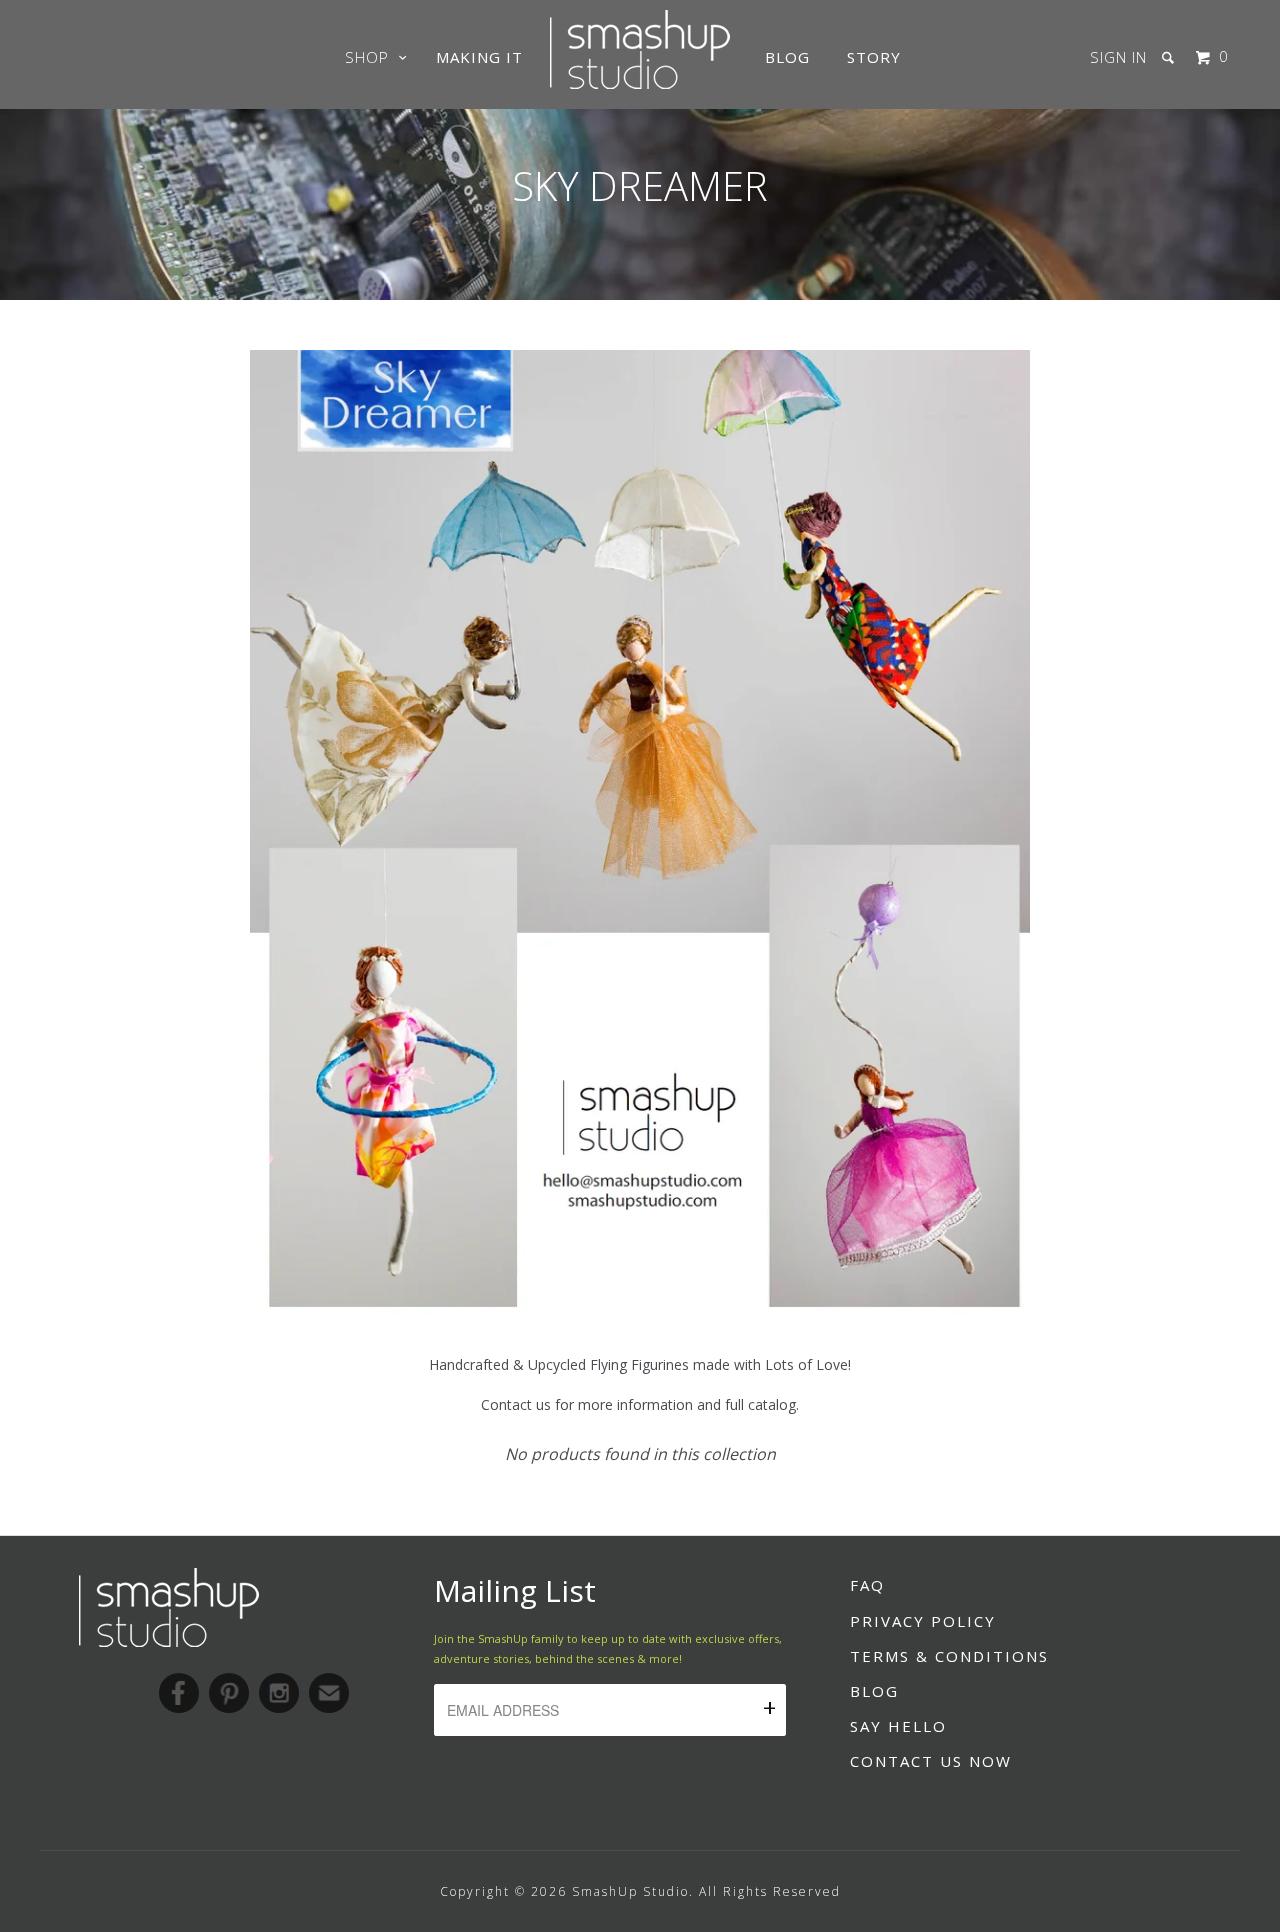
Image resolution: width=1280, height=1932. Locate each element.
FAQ (867, 1585)
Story (874, 57)
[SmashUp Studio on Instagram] (279, 1693)
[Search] (1170, 57)
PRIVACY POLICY (923, 1621)
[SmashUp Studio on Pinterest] (229, 1693)
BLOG (874, 1691)
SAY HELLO (898, 1726)
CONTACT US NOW (931, 1761)
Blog (787, 57)
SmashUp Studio (630, 1891)
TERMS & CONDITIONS (949, 1656)
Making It (479, 57)
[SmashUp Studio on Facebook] (179, 1693)
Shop (372, 57)
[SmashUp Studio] (640, 83)
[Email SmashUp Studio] (329, 1693)
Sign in (1118, 57)
